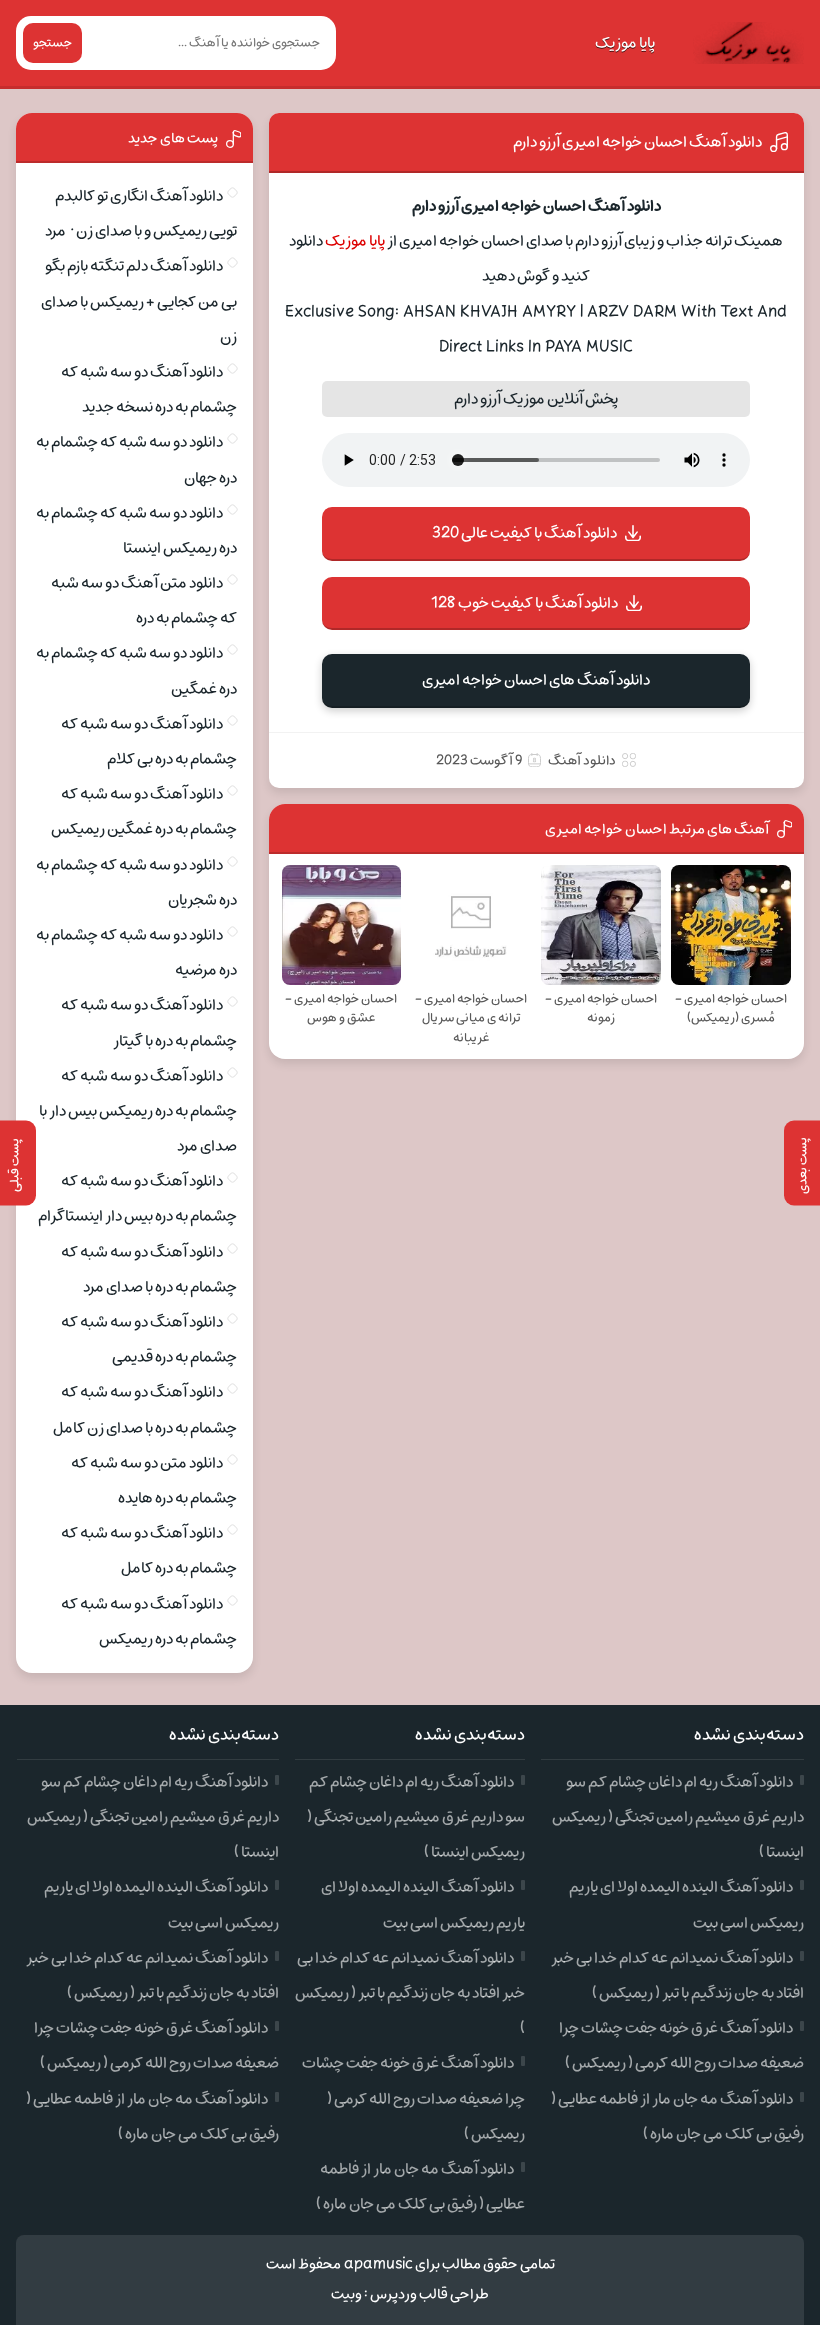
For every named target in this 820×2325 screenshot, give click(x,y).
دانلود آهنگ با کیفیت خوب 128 (524, 603)
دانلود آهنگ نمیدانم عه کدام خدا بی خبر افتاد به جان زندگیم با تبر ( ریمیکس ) (410, 1993)
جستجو (52, 43)
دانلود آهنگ (582, 760)
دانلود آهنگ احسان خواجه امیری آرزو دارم (637, 142)
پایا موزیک (625, 43)
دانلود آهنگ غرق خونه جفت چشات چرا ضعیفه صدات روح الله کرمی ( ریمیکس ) (413, 2098)
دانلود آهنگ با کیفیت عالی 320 (524, 533)
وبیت (346, 2294)
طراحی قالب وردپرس (429, 2294)
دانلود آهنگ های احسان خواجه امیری (536, 680)
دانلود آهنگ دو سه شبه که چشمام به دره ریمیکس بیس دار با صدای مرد (138, 1111)
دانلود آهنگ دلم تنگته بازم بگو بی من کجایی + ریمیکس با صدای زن (139, 301)
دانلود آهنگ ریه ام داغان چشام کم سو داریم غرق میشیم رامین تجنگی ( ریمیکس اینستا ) (678, 1817)
